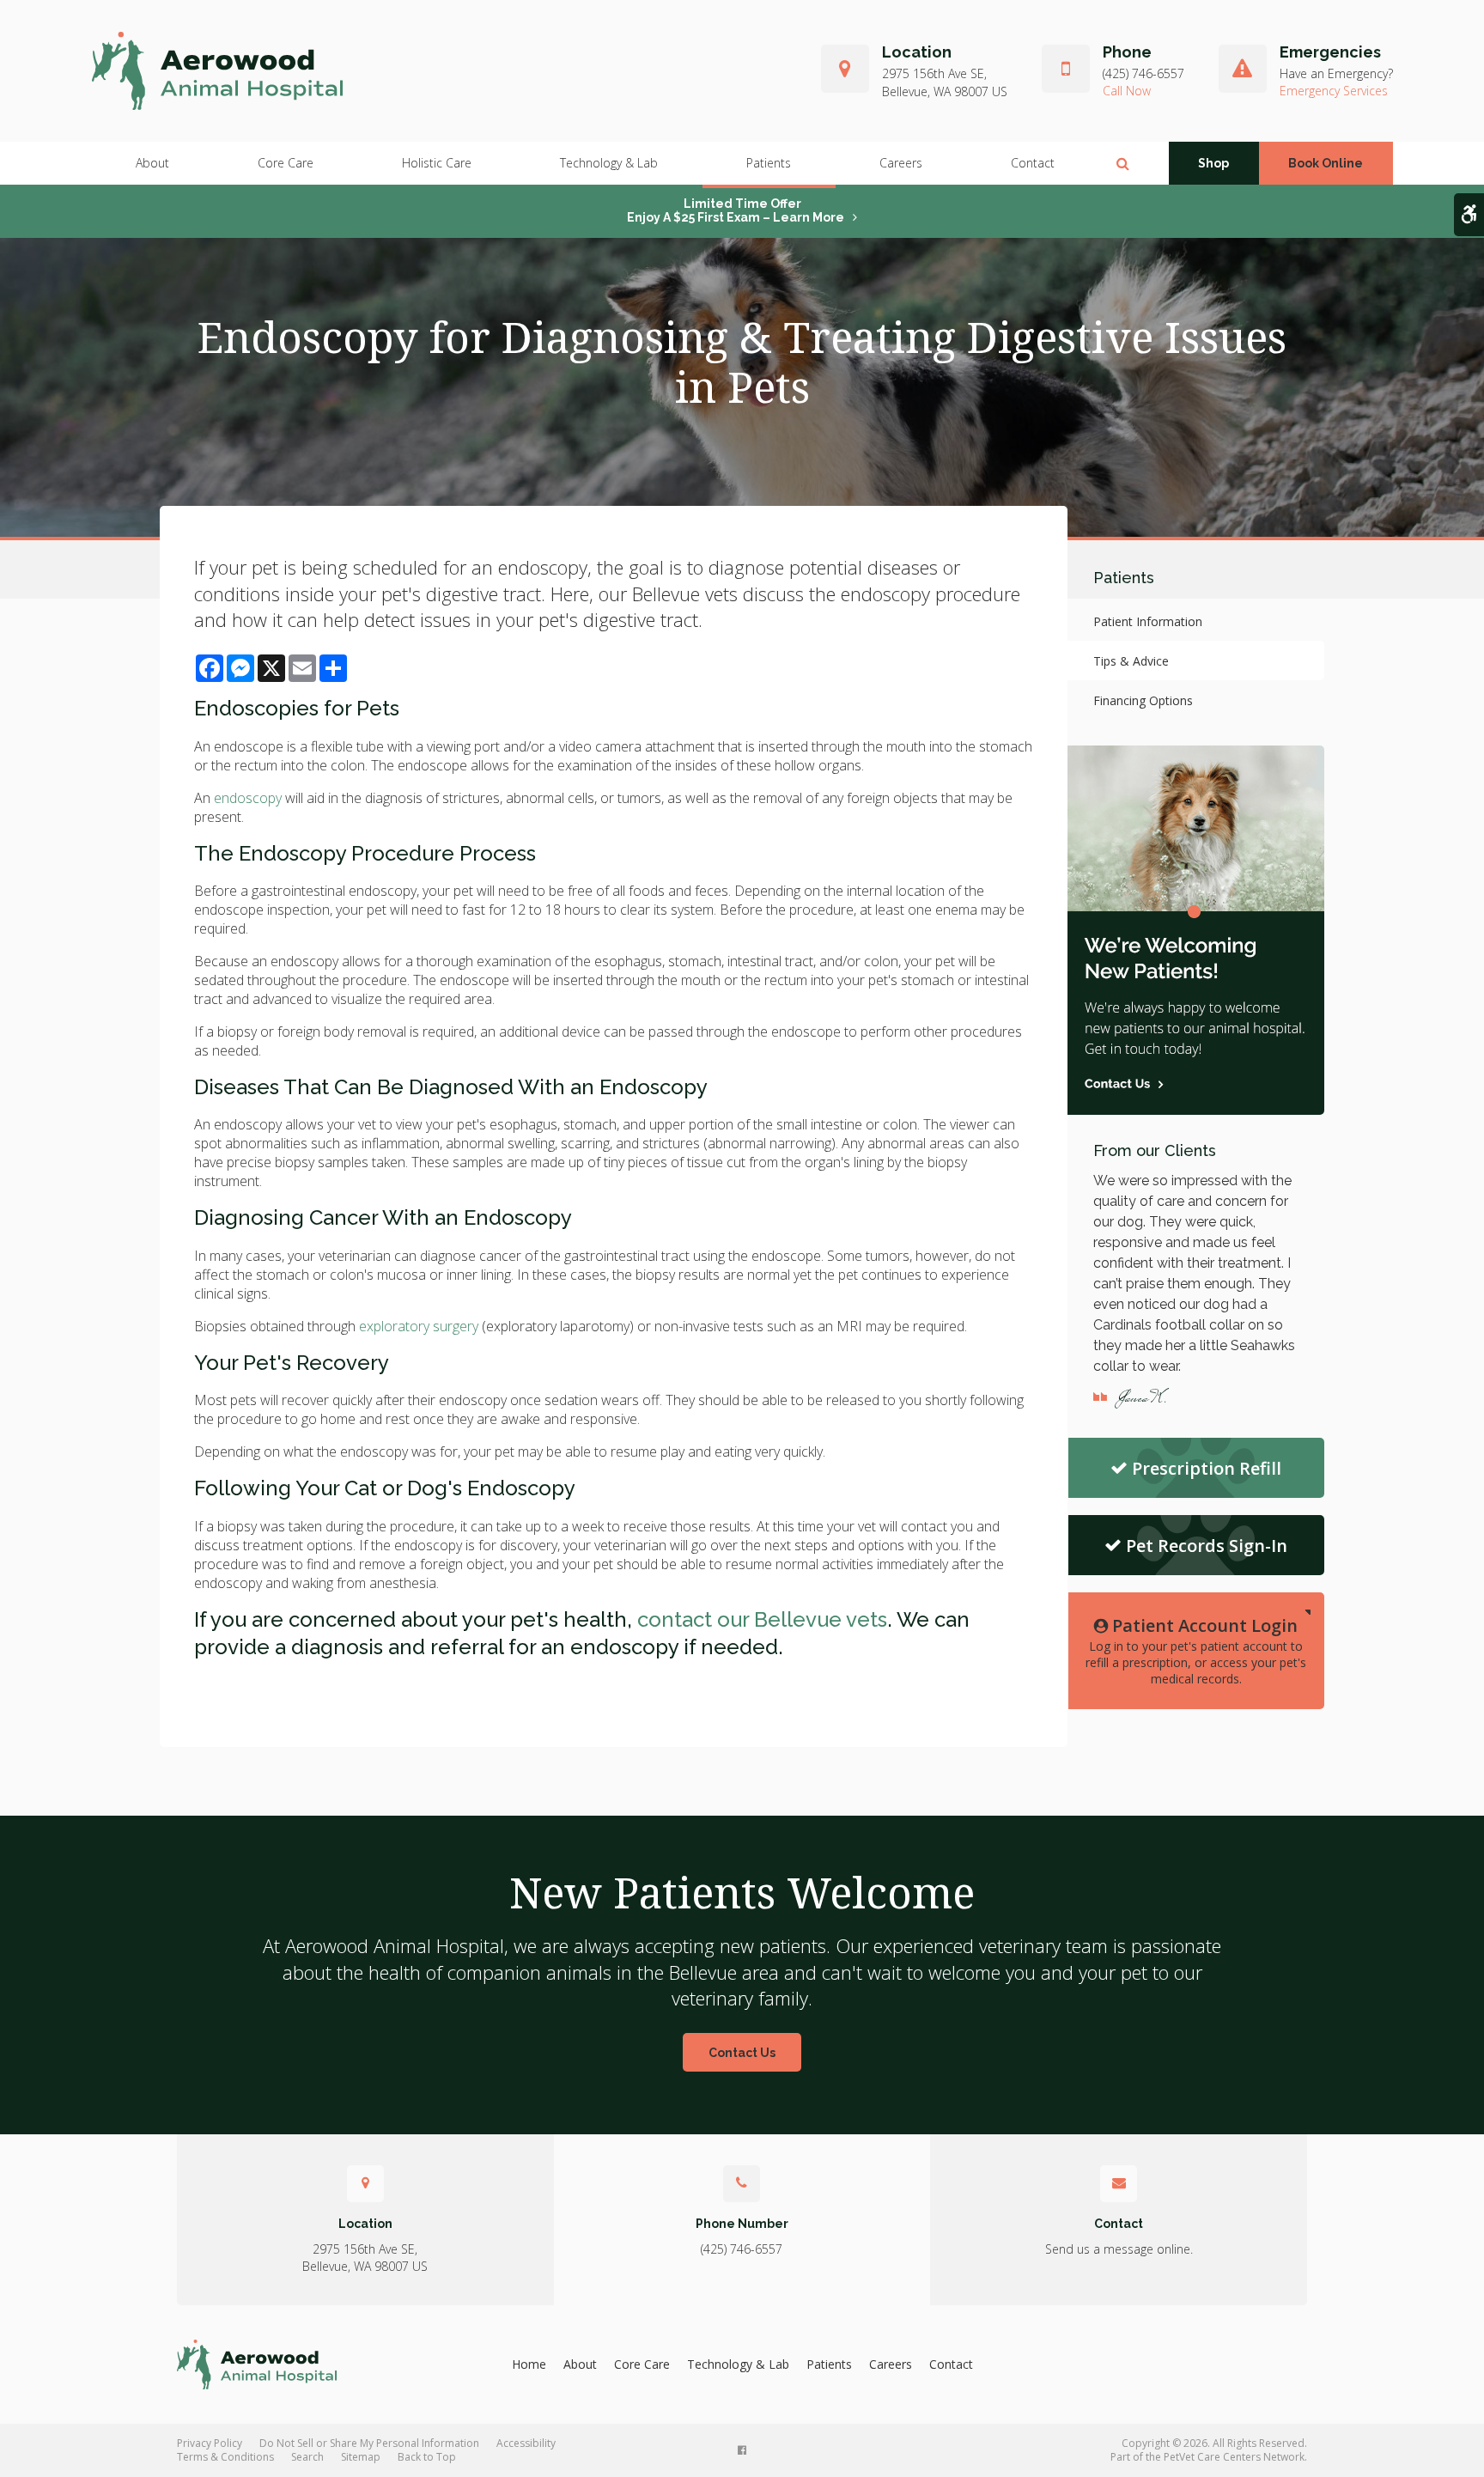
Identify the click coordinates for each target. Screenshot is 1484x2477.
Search (307, 2457)
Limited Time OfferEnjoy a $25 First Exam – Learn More (736, 210)
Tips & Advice (1131, 661)
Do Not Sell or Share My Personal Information (369, 2443)
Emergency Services (1334, 91)
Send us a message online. (1119, 2249)
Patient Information (1148, 621)
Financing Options (1143, 700)
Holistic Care (437, 163)
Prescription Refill (1207, 1468)
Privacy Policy (210, 2443)
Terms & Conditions (225, 2457)
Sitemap (361, 2457)
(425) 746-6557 (1143, 73)
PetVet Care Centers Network (1234, 2457)
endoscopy (248, 798)
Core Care (286, 163)
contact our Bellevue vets (762, 1619)
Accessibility (526, 2443)
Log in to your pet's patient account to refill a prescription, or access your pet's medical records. (1196, 1650)
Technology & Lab (609, 163)
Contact (1033, 163)
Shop (1213, 163)
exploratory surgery (419, 1326)
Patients (769, 163)
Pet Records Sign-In (1207, 1546)
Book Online (1326, 163)
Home (529, 2364)
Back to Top (427, 2457)
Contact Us (742, 2053)
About (152, 163)
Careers (901, 163)
